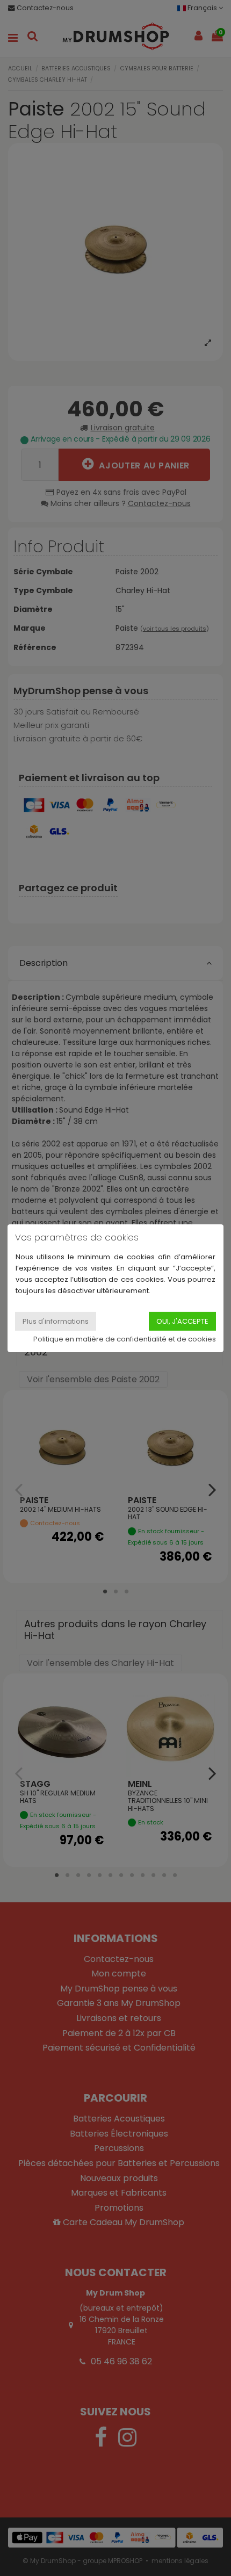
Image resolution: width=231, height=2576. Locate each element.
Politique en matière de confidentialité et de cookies (125, 1339)
